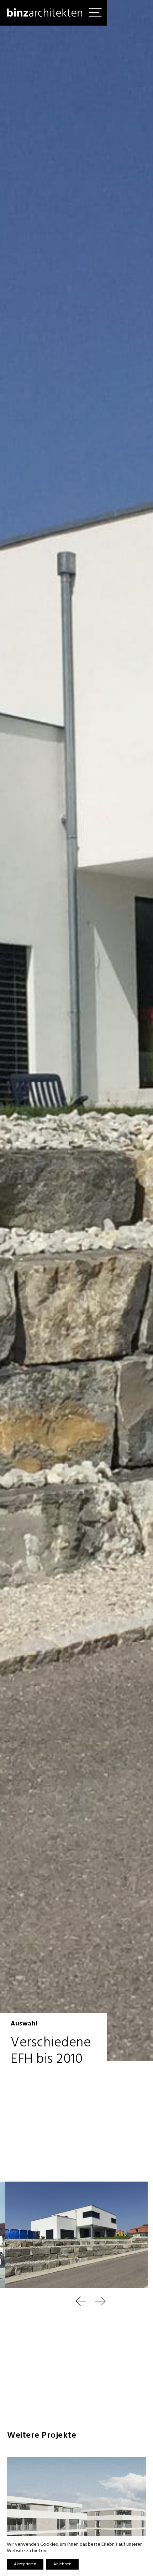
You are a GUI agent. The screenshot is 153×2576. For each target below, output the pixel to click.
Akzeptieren (25, 2564)
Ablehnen (62, 2564)
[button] (67, 2301)
